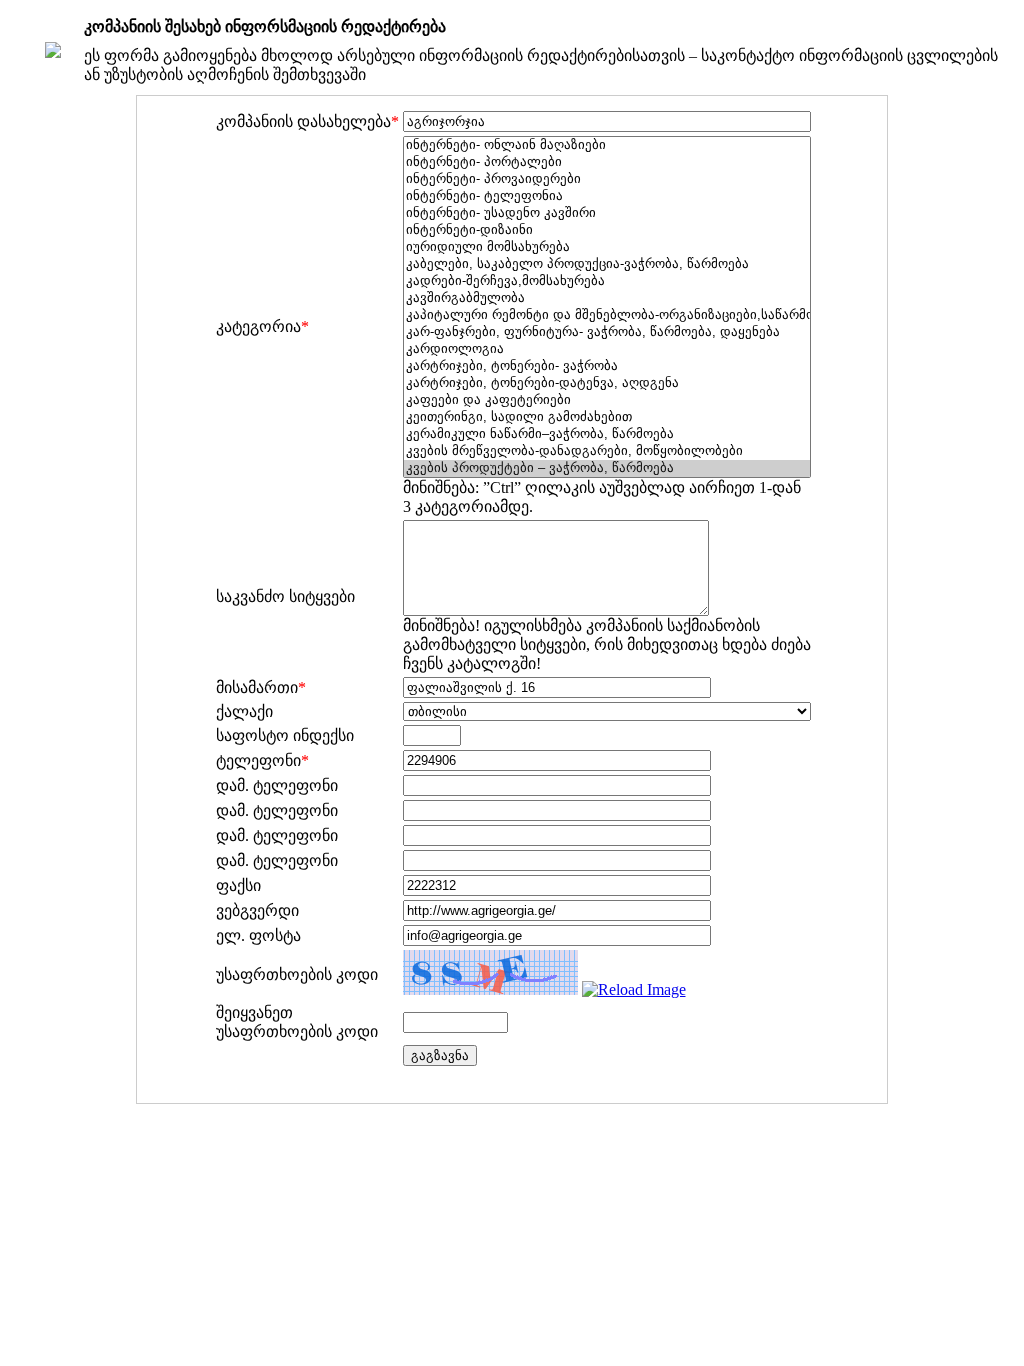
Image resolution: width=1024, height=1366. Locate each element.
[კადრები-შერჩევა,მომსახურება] (607, 281)
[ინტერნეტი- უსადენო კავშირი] (607, 213)
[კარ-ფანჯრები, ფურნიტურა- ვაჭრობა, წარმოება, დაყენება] (607, 332)
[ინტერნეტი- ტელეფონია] (607, 196)
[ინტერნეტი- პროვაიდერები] (607, 179)
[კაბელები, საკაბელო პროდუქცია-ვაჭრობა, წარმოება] (607, 264)
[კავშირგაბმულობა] (607, 298)
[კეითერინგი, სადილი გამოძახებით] (607, 417)
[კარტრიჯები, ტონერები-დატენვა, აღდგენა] (607, 383)
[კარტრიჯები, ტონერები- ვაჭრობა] (607, 366)
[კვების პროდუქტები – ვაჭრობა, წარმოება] (607, 468)
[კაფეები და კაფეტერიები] (607, 400)
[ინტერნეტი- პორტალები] (607, 162)
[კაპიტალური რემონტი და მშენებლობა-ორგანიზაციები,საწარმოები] (607, 315)
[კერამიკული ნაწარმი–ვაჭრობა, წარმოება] (607, 434)
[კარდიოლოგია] (607, 349)
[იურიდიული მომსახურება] (607, 247)
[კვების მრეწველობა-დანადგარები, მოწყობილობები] (607, 451)
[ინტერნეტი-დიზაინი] (607, 230)
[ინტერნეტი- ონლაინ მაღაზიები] (607, 145)
